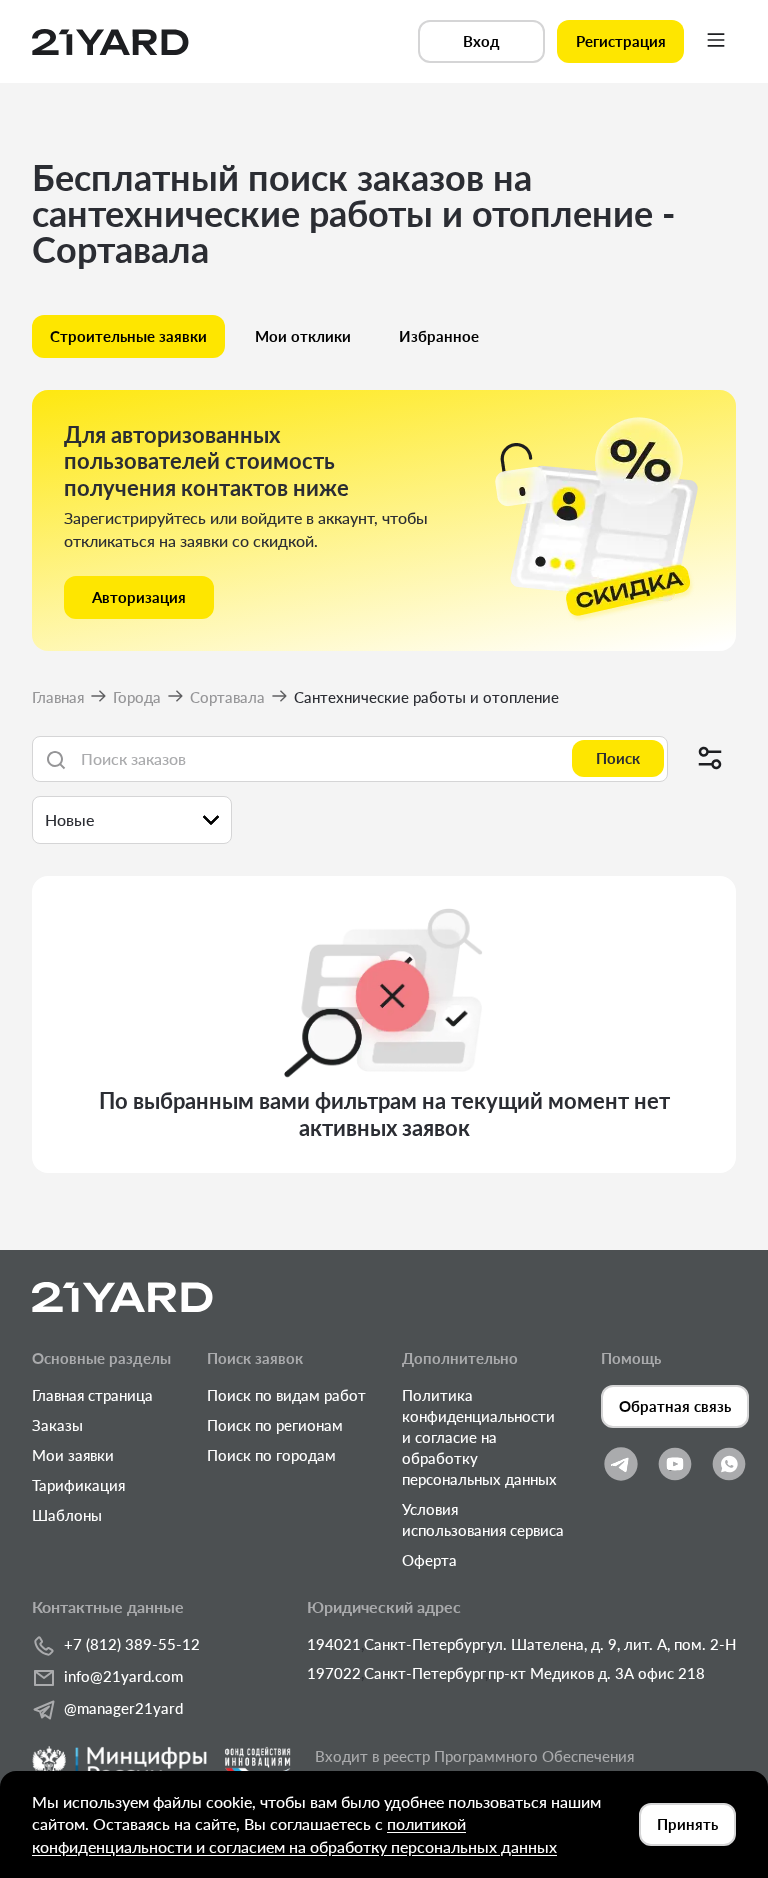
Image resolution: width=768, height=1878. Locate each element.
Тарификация (78, 1485)
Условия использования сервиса (483, 1519)
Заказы (57, 1425)
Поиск (618, 758)
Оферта (429, 1560)
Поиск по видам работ (286, 1395)
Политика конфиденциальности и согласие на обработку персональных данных (479, 1437)
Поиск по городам (271, 1455)
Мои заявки (73, 1455)
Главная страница (92, 1395)
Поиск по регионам (275, 1425)
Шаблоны (67, 1515)
